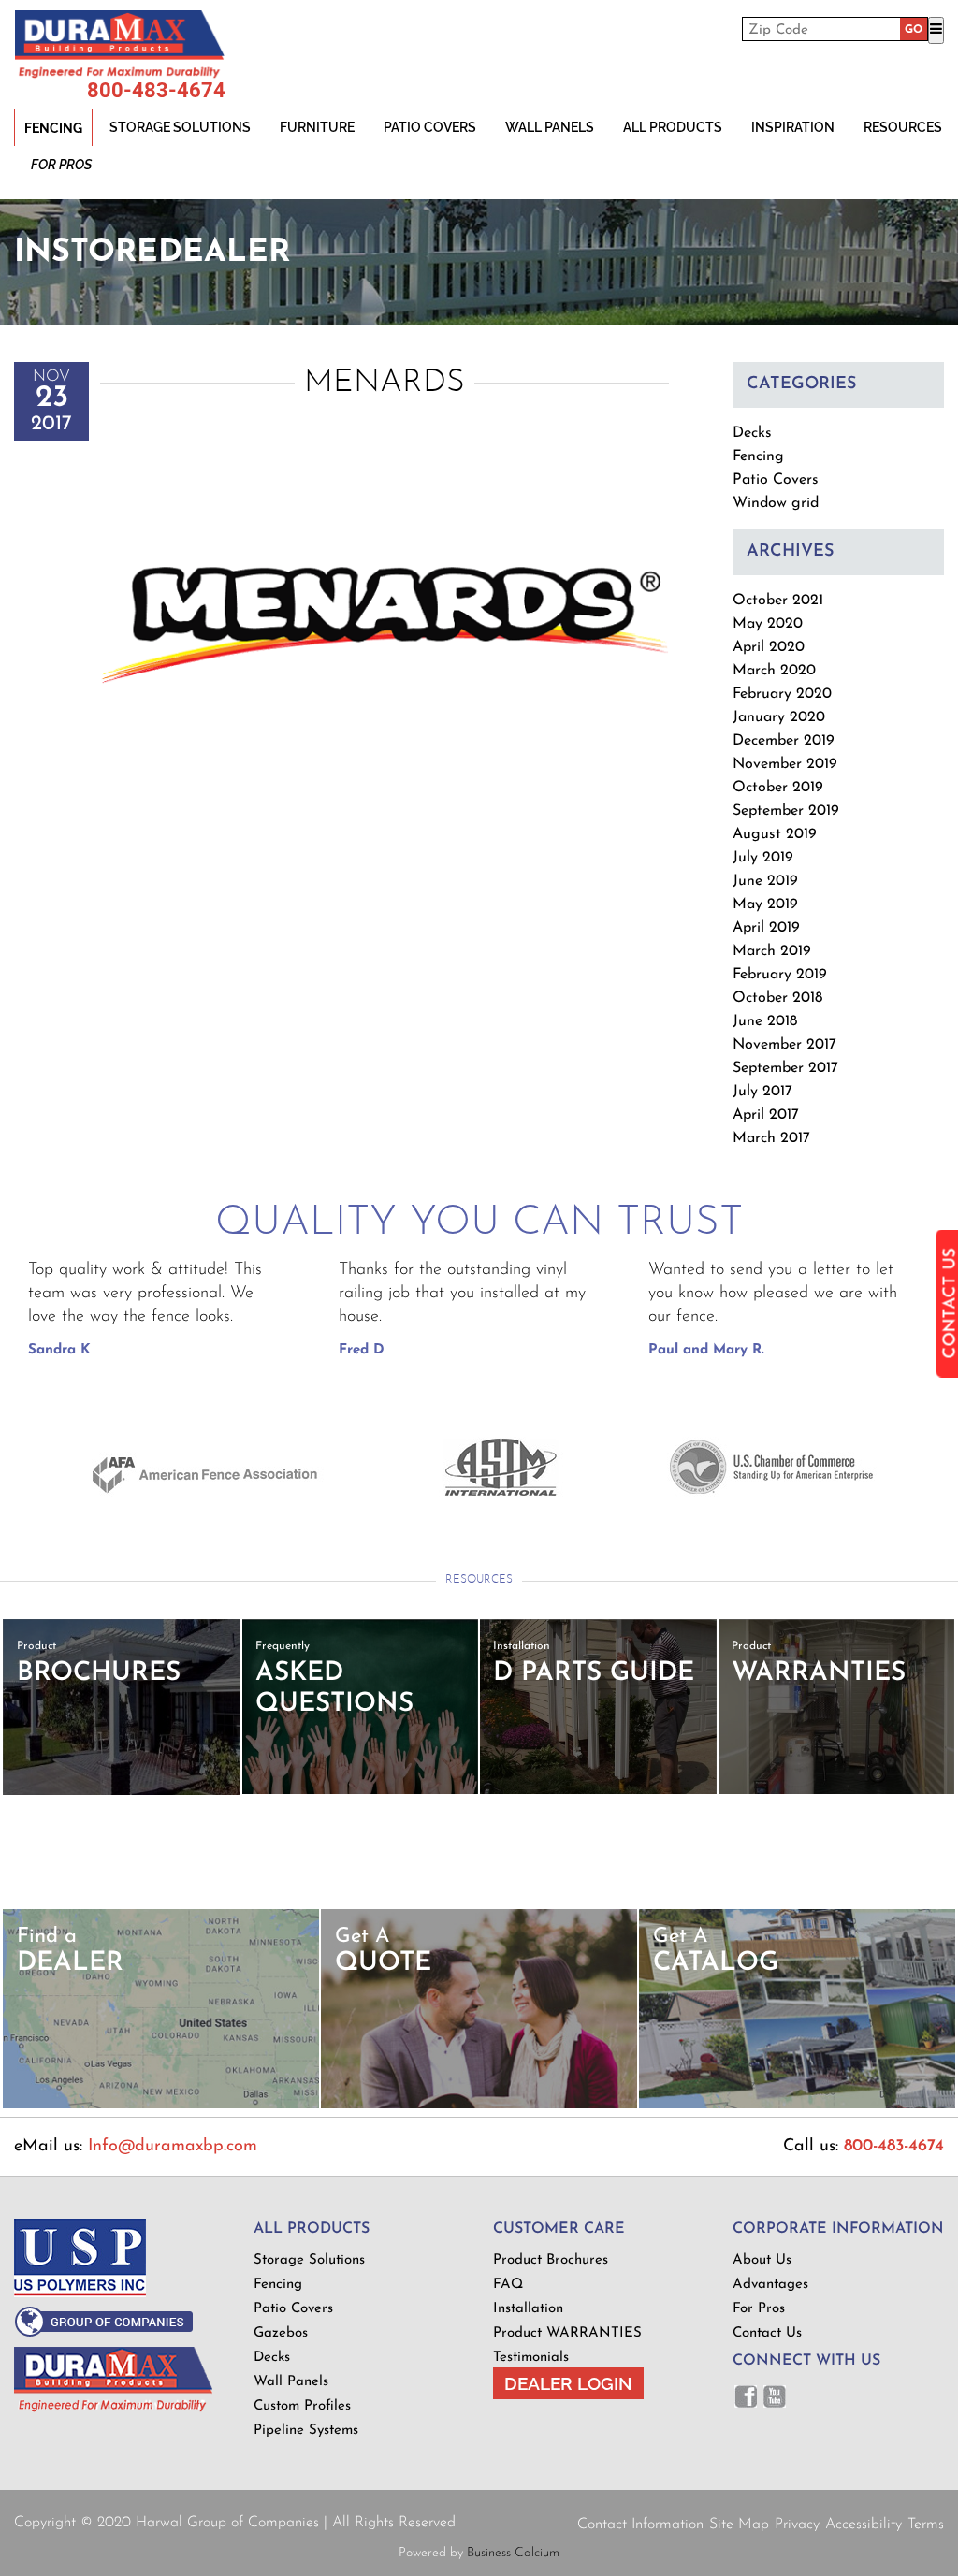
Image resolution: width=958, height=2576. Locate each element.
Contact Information (640, 2525)
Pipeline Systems (306, 2431)
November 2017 (784, 1045)
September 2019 (786, 811)
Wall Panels (550, 127)
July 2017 (762, 1092)
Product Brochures (551, 2260)
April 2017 (766, 1115)
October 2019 (778, 788)
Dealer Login (568, 2383)
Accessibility (864, 2525)
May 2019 (765, 904)
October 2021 (778, 601)
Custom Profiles (302, 2406)
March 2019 (772, 951)
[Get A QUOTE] (479, 2105)
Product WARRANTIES (567, 2333)
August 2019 (775, 834)
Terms (926, 2525)
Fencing (53, 128)
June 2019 (765, 881)
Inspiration (793, 127)
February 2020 (782, 694)
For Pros (61, 165)
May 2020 (768, 624)
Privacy (797, 2525)
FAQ (508, 2285)
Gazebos (281, 2333)
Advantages (770, 2285)
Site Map (739, 2525)
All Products (673, 127)
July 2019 (763, 858)
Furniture (317, 127)
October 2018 (777, 998)
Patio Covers (430, 127)
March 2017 (771, 1138)
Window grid (776, 503)
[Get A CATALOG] (798, 2105)
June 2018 (765, 1021)
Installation (528, 2309)
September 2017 (785, 1068)
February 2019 (780, 975)
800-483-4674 (156, 91)
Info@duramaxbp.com (173, 2147)
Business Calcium (513, 2553)
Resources (903, 127)
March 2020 (774, 671)
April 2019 (766, 928)
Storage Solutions (180, 127)
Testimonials (531, 2358)
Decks (752, 433)
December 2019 (784, 741)
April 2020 (769, 647)
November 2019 (785, 764)
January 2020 (779, 717)
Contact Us (767, 2333)
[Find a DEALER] (161, 2105)
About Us (762, 2260)
